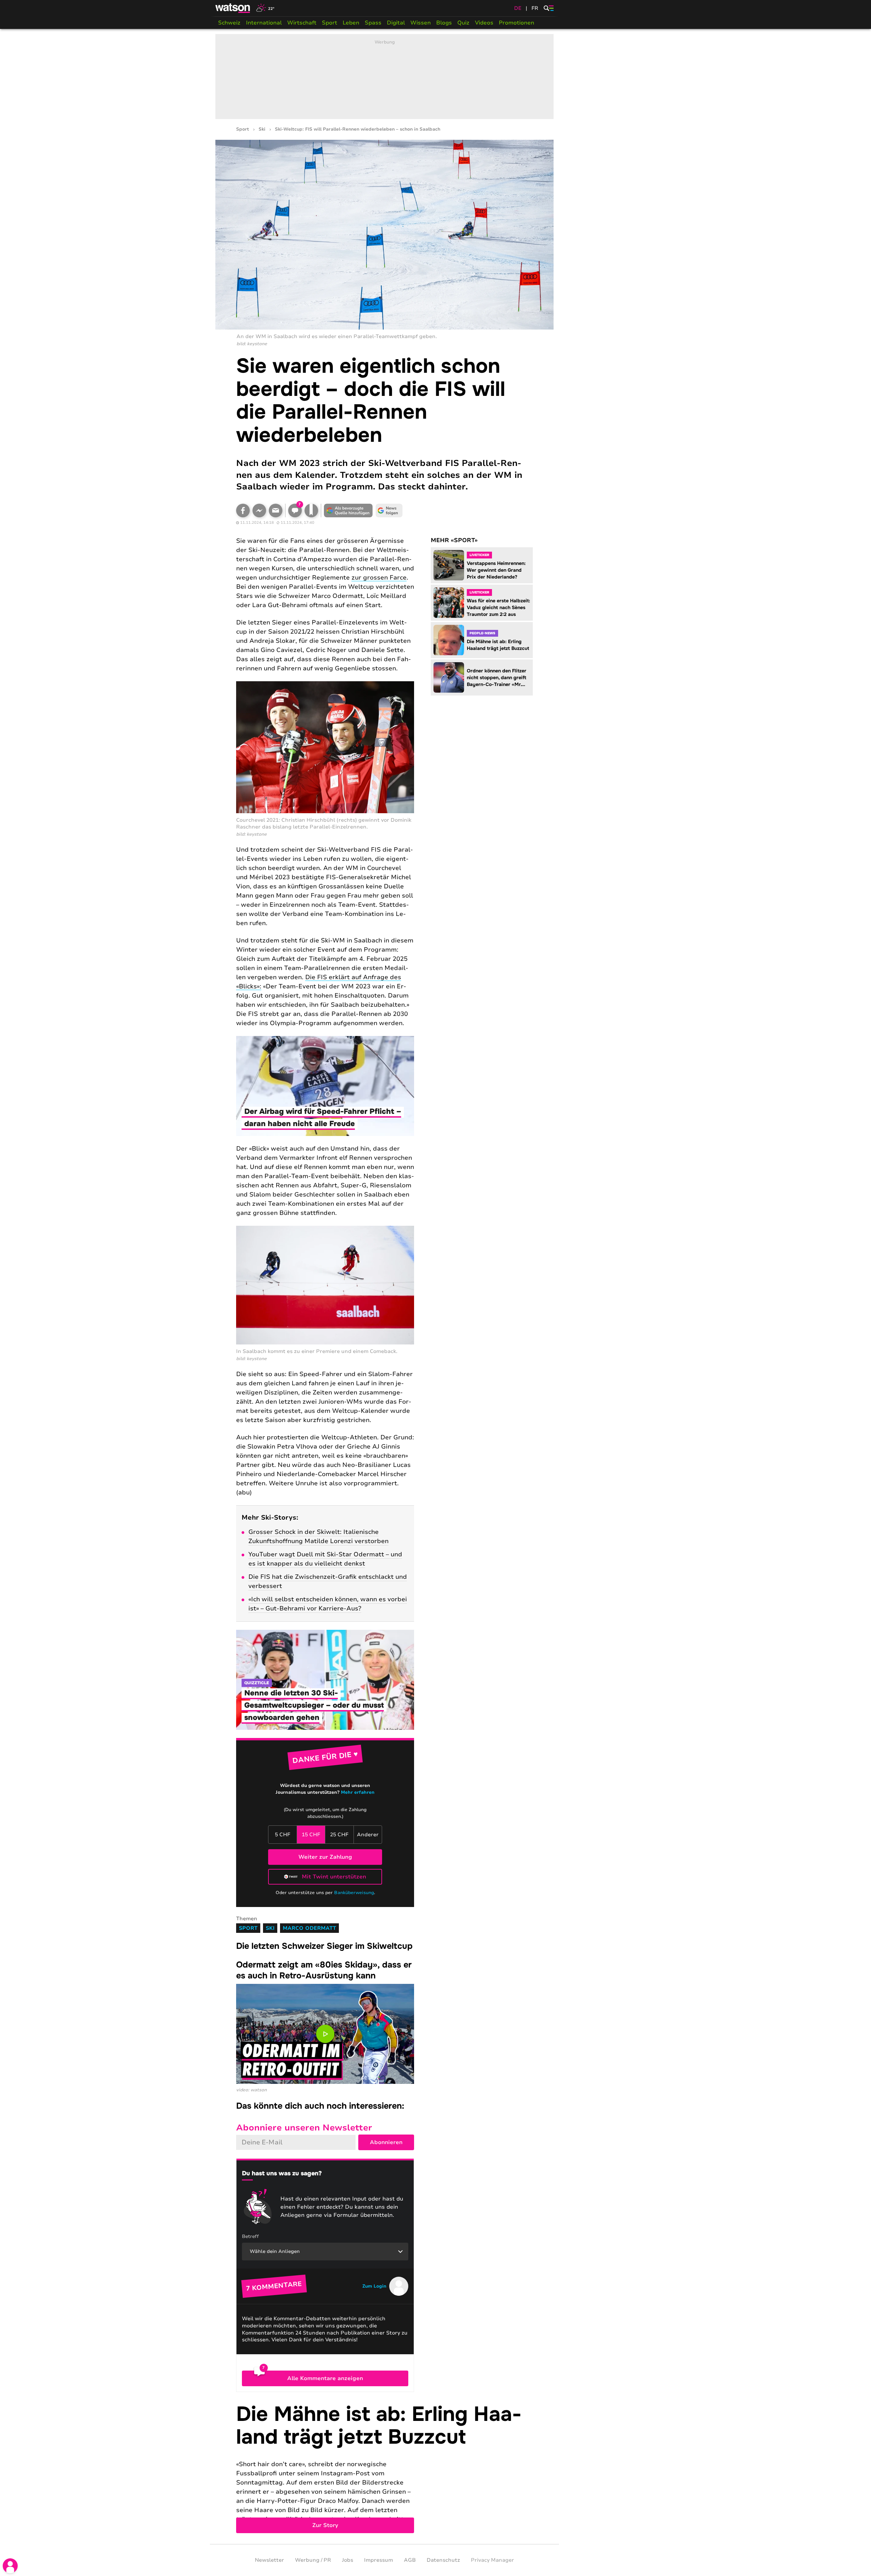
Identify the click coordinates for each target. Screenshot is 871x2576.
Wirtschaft (302, 23)
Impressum (379, 2560)
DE (518, 8)
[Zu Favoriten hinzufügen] (311, 511)
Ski (262, 129)
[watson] (233, 8)
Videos (484, 23)
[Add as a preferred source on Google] (348, 511)
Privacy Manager (492, 2560)
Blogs (444, 23)
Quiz (463, 23)
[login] (10, 2566)
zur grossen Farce (379, 578)
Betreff (250, 2236)
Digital (396, 23)
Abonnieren (386, 2142)
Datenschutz (443, 2560)
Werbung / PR (313, 2560)
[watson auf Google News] (389, 511)
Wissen (421, 23)
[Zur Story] (384, 2468)
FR (535, 8)
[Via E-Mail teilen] (276, 511)
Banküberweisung (354, 1893)
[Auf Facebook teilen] (243, 511)
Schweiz (229, 23)
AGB (410, 2560)
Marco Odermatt (309, 1928)
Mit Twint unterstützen (334, 1877)
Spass (373, 23)
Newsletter (269, 2560)
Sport (330, 23)
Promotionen (516, 23)
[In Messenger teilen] (259, 511)
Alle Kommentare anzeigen (325, 2378)
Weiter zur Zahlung (325, 1857)
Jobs (348, 2560)
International (264, 23)
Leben (351, 23)
